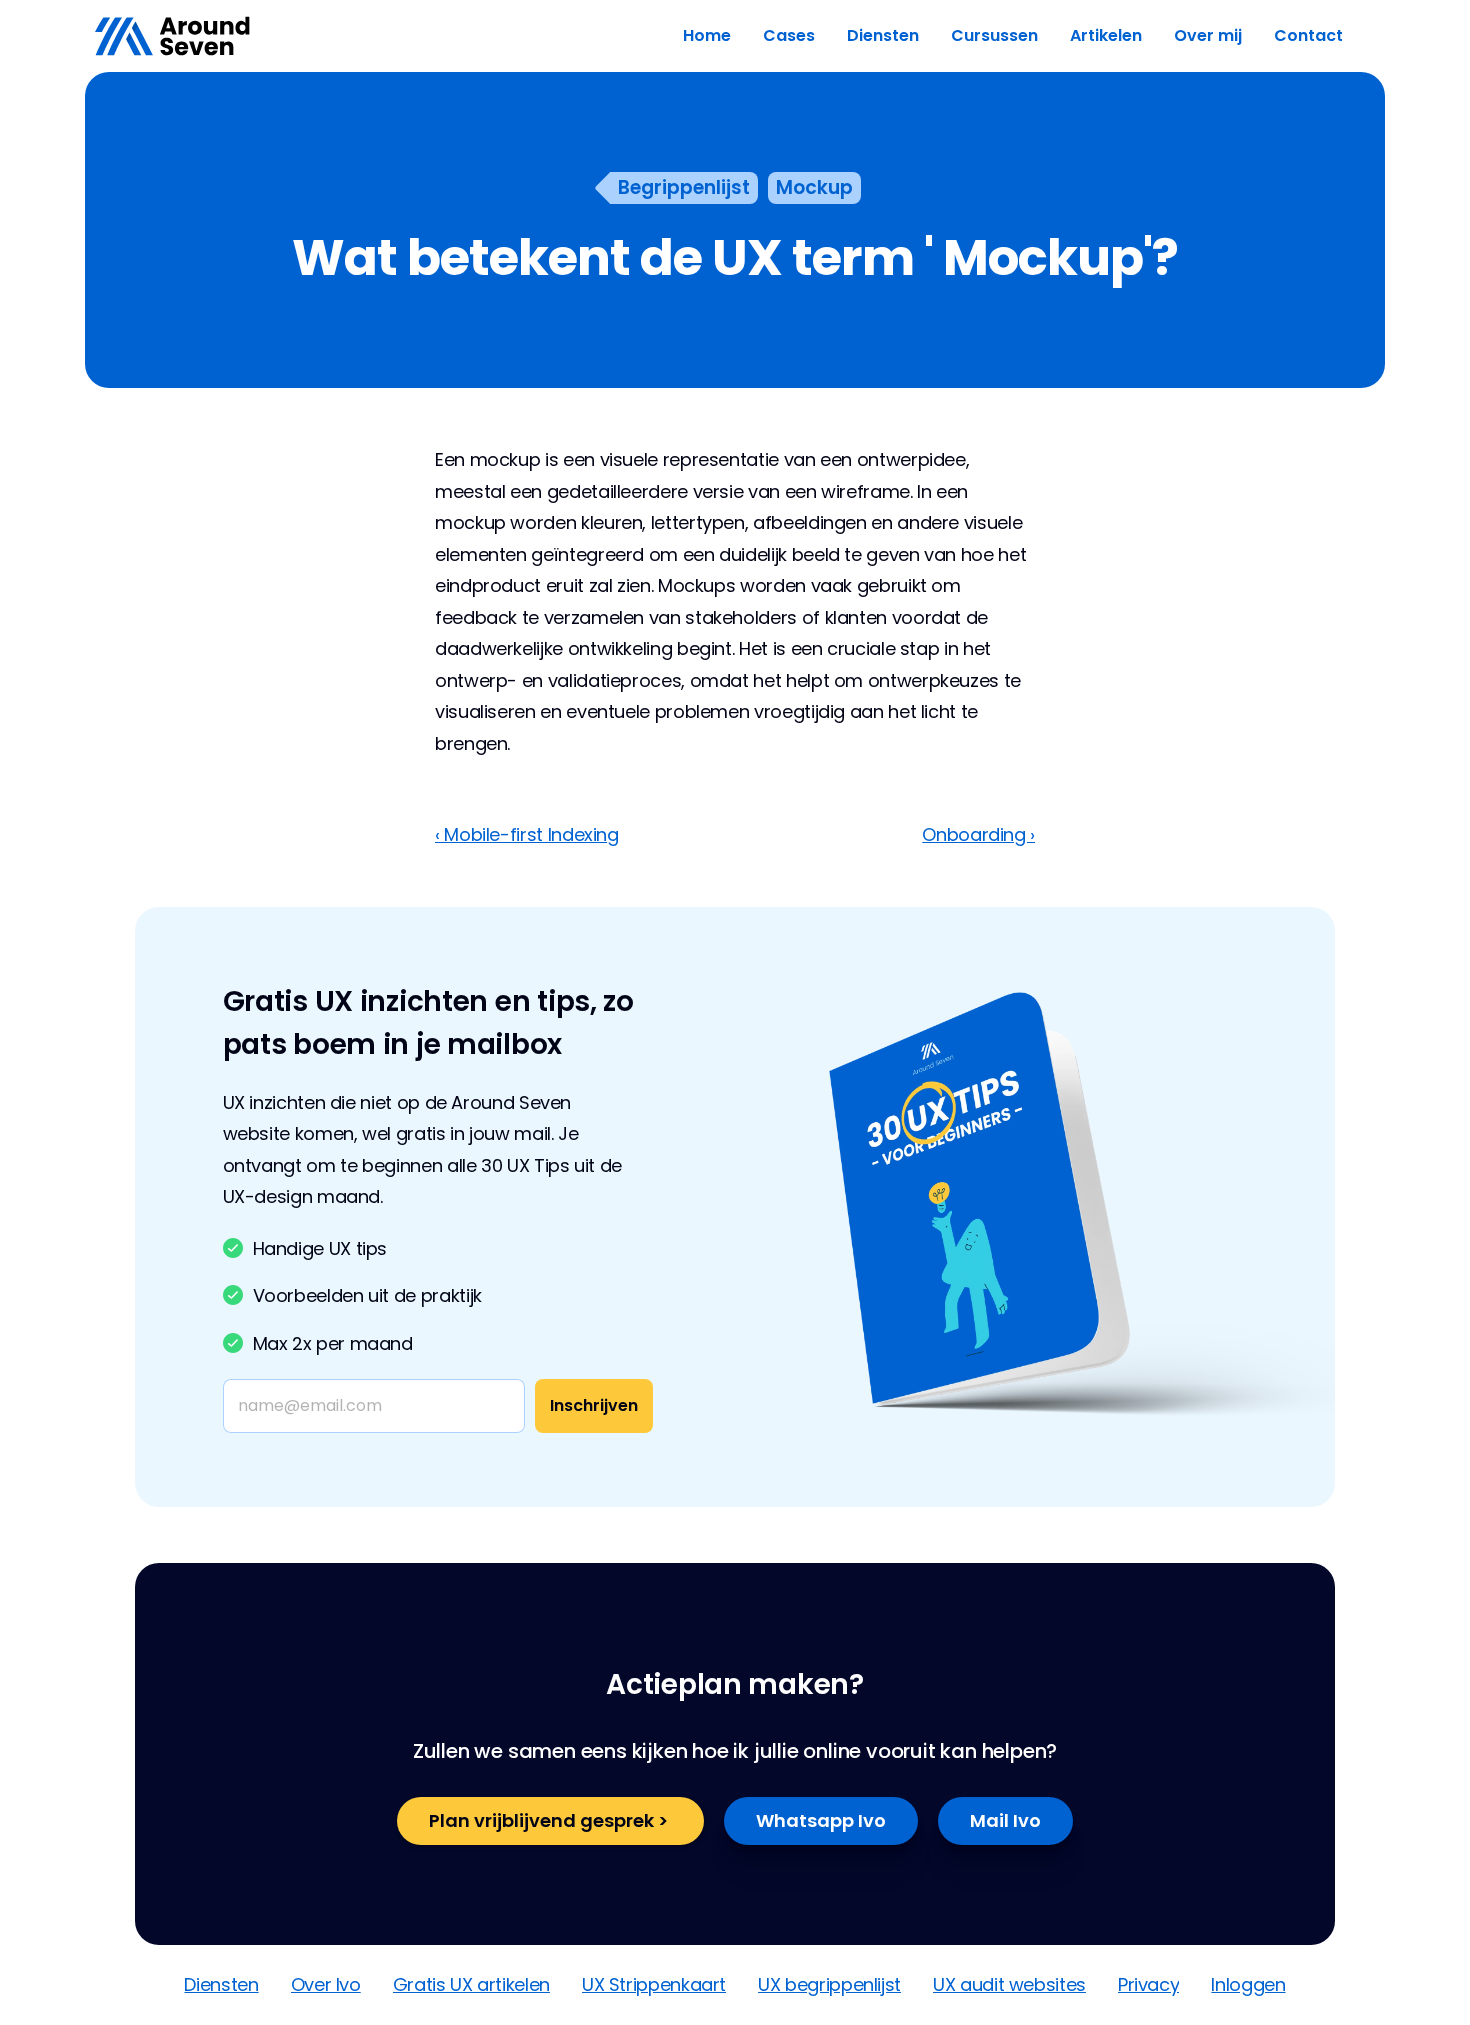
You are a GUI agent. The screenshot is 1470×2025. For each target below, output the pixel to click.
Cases (789, 35)
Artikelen (1106, 35)
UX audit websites (1009, 1984)
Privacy (1148, 1984)
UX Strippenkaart (654, 1984)
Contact (1308, 35)
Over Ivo (326, 1984)
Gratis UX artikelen (471, 1984)
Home (707, 35)
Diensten (883, 35)
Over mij (1208, 35)
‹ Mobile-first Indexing (527, 834)
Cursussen (994, 35)
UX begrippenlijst (829, 1984)
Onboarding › (978, 834)
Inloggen (1248, 1984)
